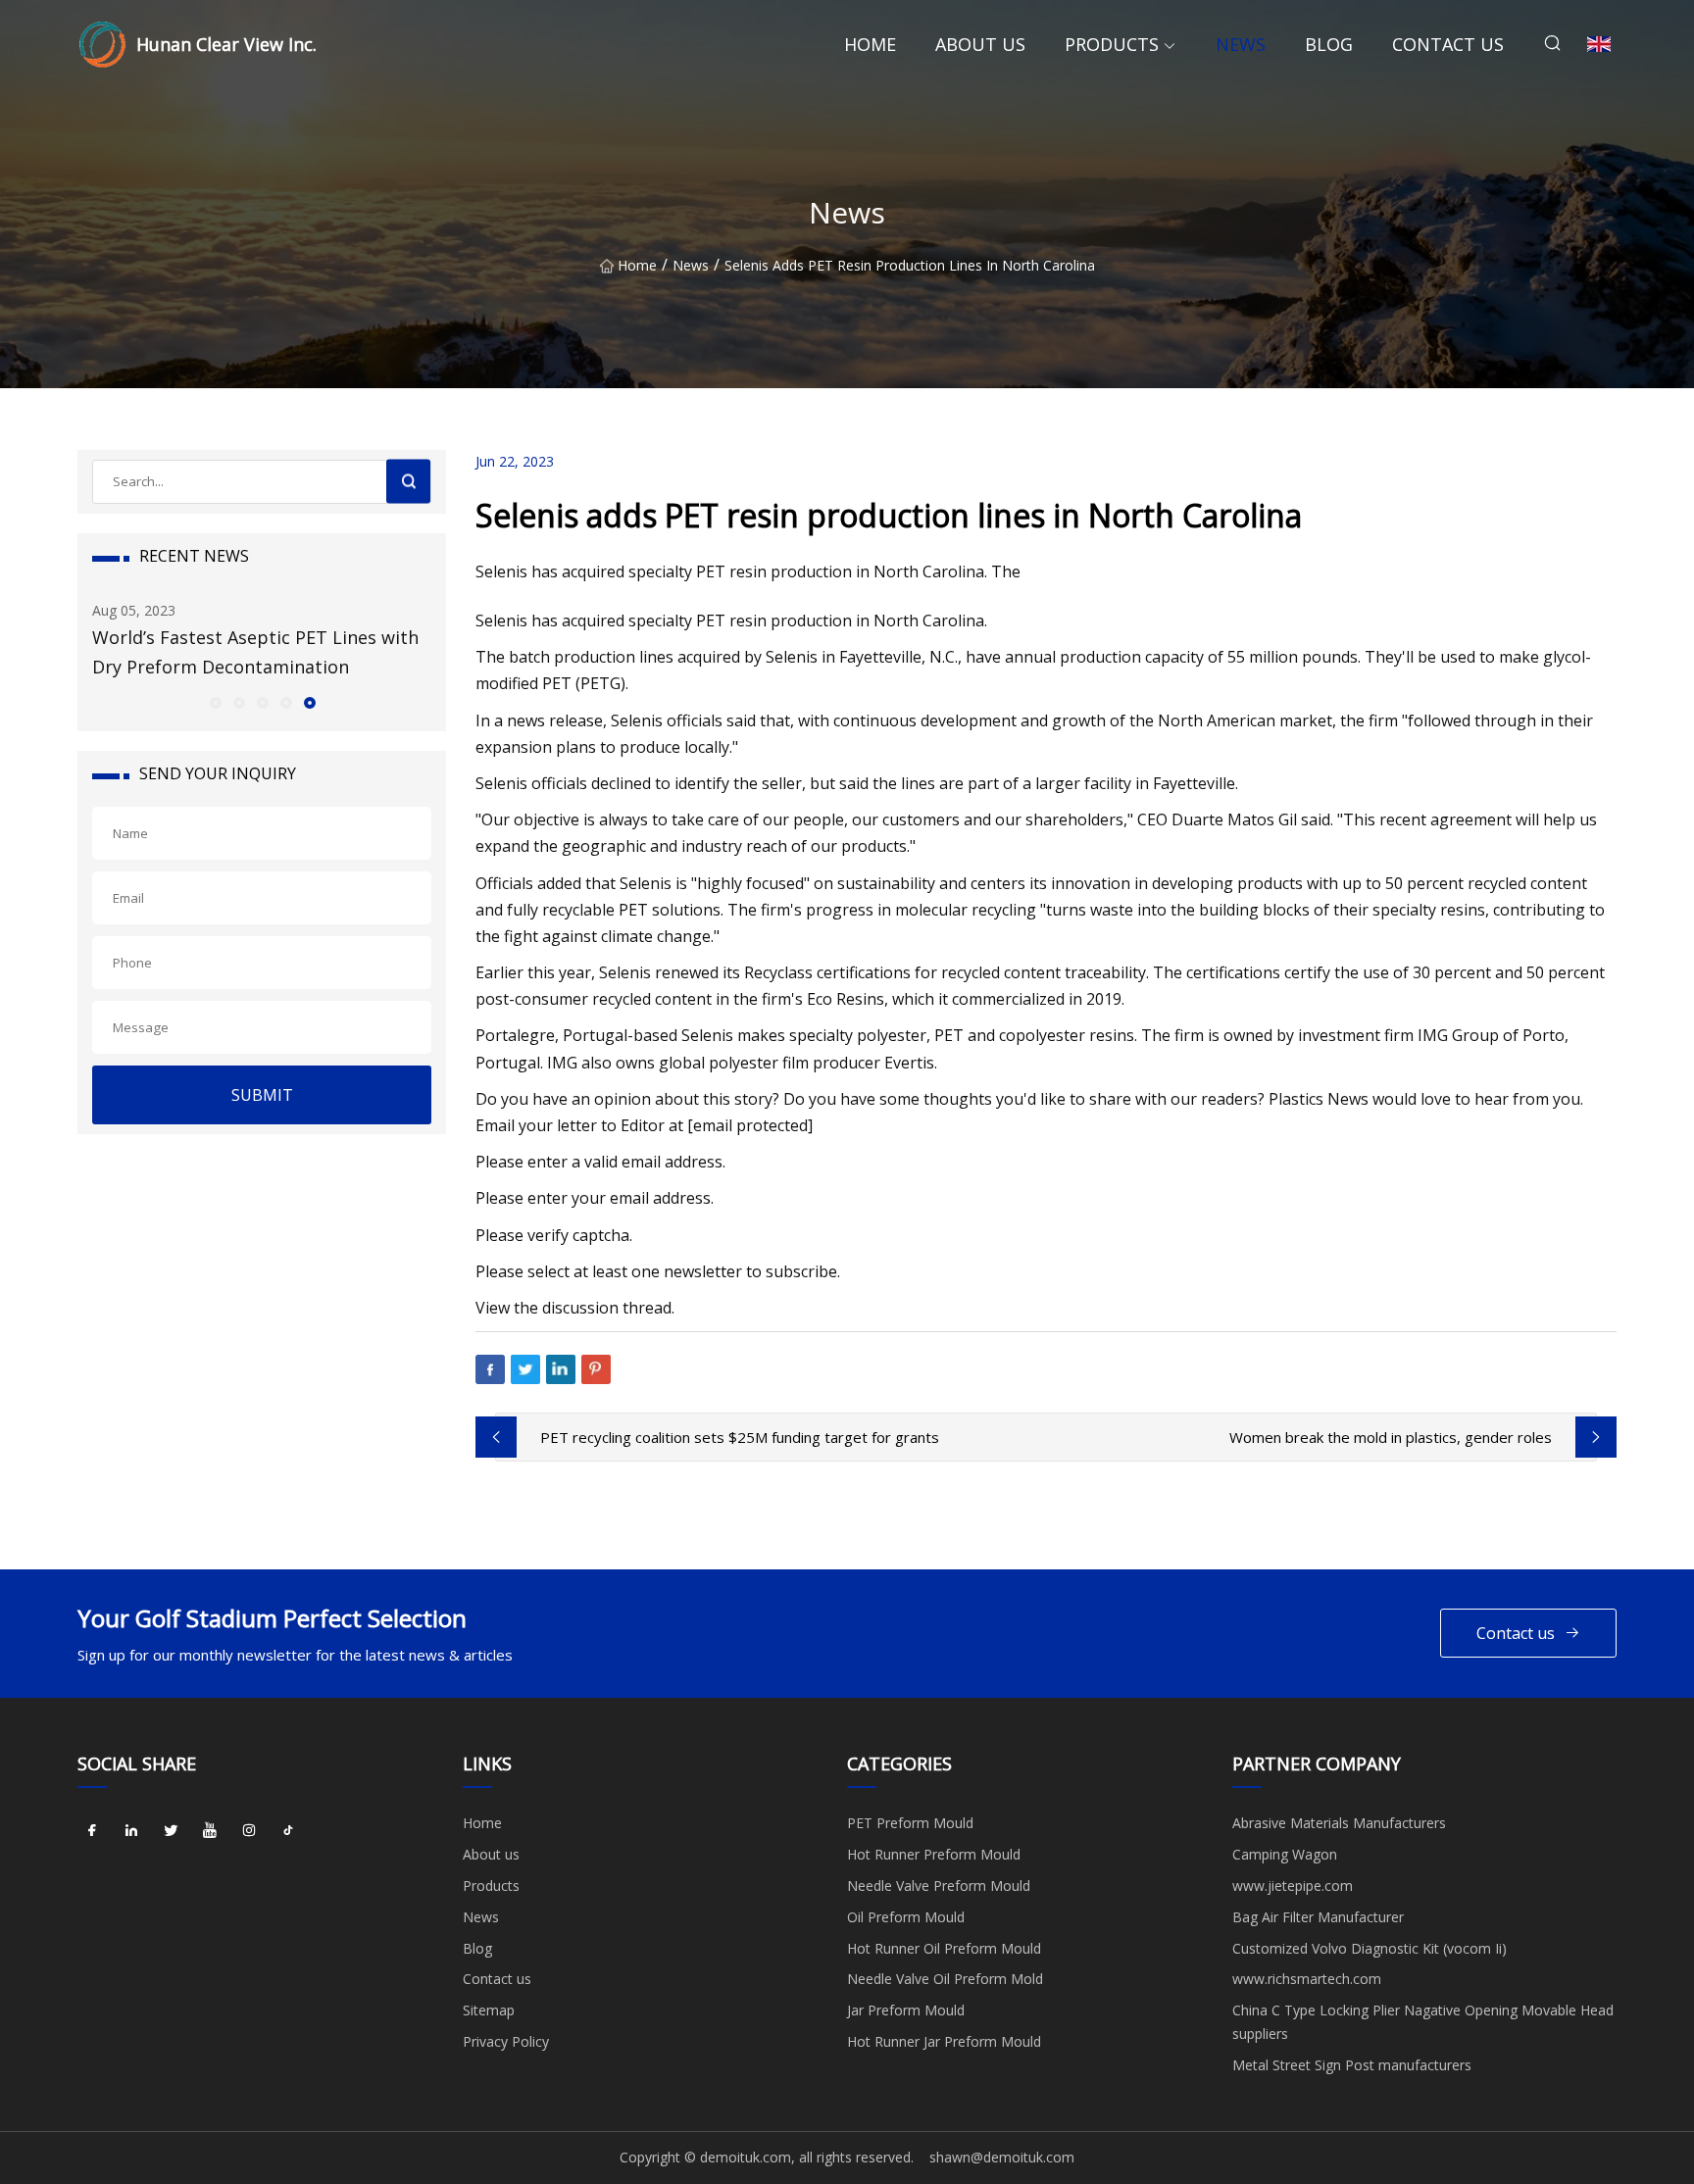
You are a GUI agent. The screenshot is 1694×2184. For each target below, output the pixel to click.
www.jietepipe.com (1293, 1886)
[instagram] (249, 1830)
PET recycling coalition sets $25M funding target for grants (740, 1437)
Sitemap (489, 2010)
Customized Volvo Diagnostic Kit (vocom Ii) (1370, 1948)
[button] (215, 702)
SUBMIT (262, 1095)
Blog (1329, 44)
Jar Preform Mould (906, 2010)
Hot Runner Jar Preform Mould (944, 2041)
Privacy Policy (506, 2041)
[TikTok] (288, 1830)
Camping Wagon (1285, 1854)
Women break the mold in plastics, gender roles (1391, 1437)
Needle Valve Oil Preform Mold (945, 1979)
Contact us (1448, 44)
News (1241, 44)
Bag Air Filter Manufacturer (1318, 1917)
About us (980, 44)
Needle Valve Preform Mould (939, 1886)
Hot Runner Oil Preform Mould (944, 1948)
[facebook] (92, 1830)
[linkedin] (131, 1830)
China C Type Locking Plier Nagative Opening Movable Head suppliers (1423, 2022)
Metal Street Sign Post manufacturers (1352, 2065)
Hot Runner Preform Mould (934, 1854)
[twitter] (171, 1830)
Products (1112, 44)
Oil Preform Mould (906, 1917)
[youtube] (210, 1830)
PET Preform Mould (910, 1823)
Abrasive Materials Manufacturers (1339, 1823)
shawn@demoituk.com (1002, 2157)
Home (870, 44)
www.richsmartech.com (1307, 1979)
